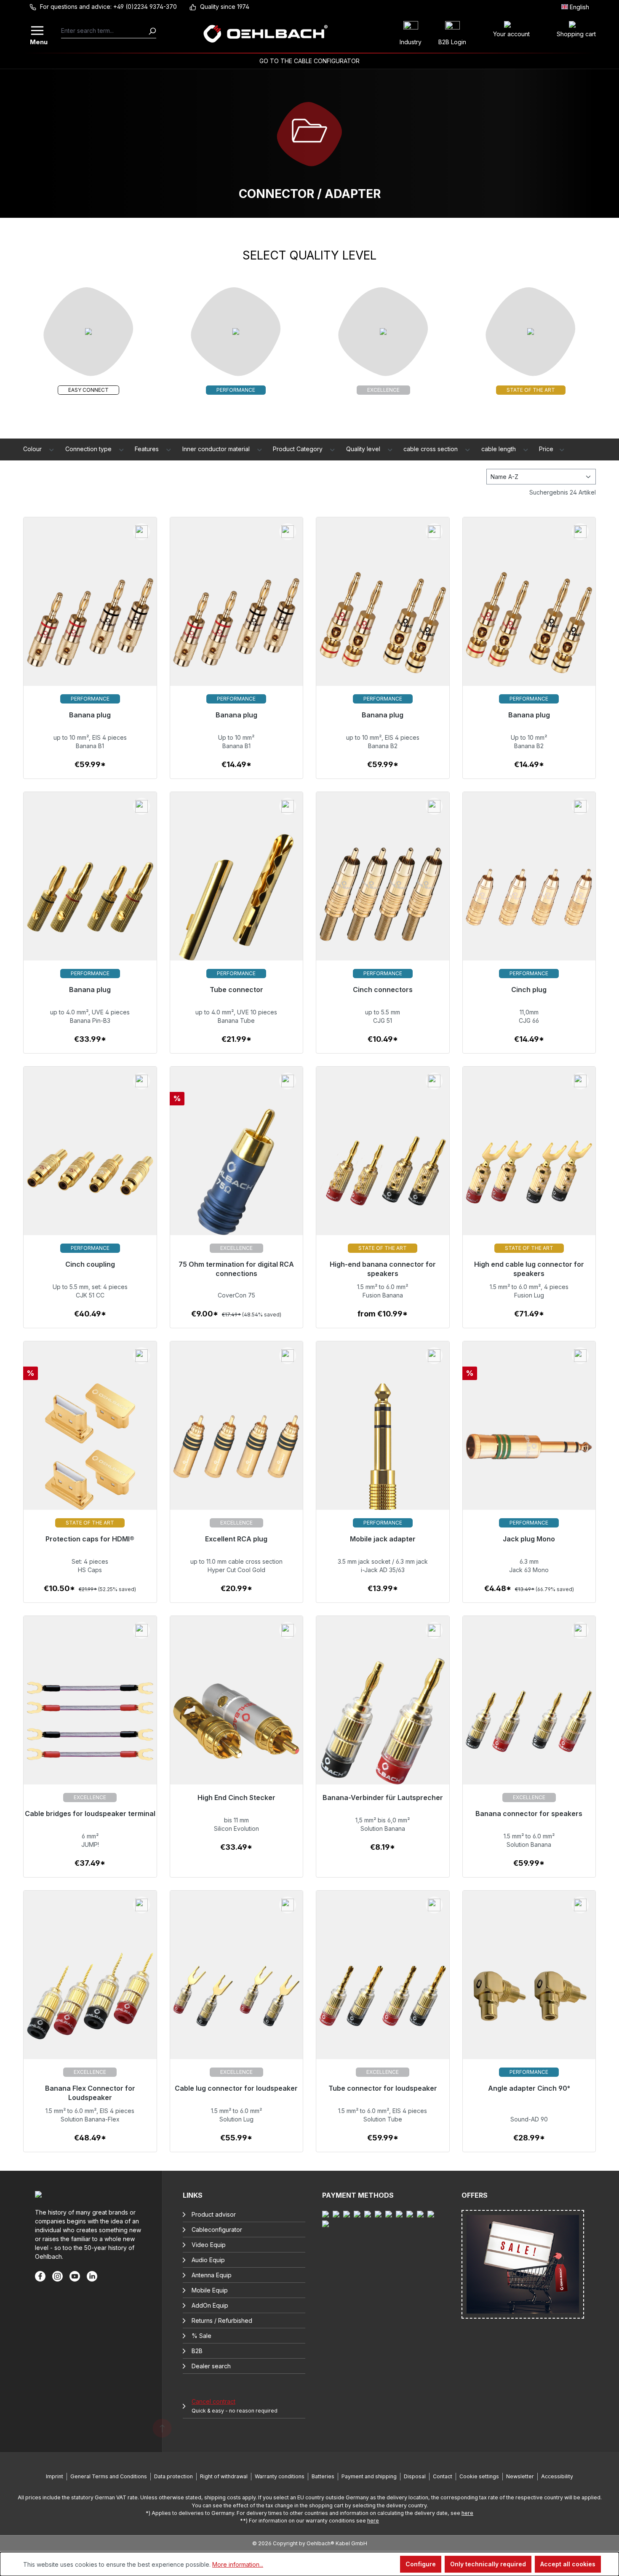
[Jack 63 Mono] (529, 1452)
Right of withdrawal (224, 2476)
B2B (197, 2351)
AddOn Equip (210, 2305)
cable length (499, 449)
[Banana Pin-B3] (90, 903)
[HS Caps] (90, 1452)
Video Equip (209, 2245)
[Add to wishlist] (141, 532)
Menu (38, 41)
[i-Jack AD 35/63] (383, 1452)
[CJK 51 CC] (90, 1177)
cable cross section (431, 449)
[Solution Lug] (237, 2001)
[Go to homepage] (265, 34)
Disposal (415, 2476)
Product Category (299, 449)
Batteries (323, 2476)
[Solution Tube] (383, 2001)
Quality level (364, 449)
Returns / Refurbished (222, 2321)
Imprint (55, 2476)
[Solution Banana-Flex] (90, 2001)
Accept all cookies (568, 2564)
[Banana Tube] (237, 903)
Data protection (173, 2476)
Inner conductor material (217, 449)
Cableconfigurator (217, 2230)
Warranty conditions (280, 2476)
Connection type (89, 449)
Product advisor (214, 2214)
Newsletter (520, 2476)
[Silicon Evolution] (237, 1727)
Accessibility (557, 2476)
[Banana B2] (383, 628)
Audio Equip (208, 2260)
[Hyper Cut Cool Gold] (237, 1452)
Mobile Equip (210, 2290)
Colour (33, 449)
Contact (443, 2476)
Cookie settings (479, 2476)
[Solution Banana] (383, 1727)
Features (148, 449)
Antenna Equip (212, 2275)
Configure (421, 2564)
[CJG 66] (529, 903)
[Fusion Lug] (529, 1177)
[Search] (152, 31)
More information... (238, 2564)
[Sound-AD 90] (529, 2001)
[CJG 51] (383, 903)
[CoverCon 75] (237, 1177)
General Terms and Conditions (109, 2476)
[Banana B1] (90, 628)
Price (547, 449)
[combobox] (105, 31)
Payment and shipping (369, 2476)
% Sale (201, 2336)
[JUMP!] (90, 1727)
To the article (90, 769)
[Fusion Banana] (383, 1177)
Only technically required (488, 2564)
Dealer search (211, 2366)
